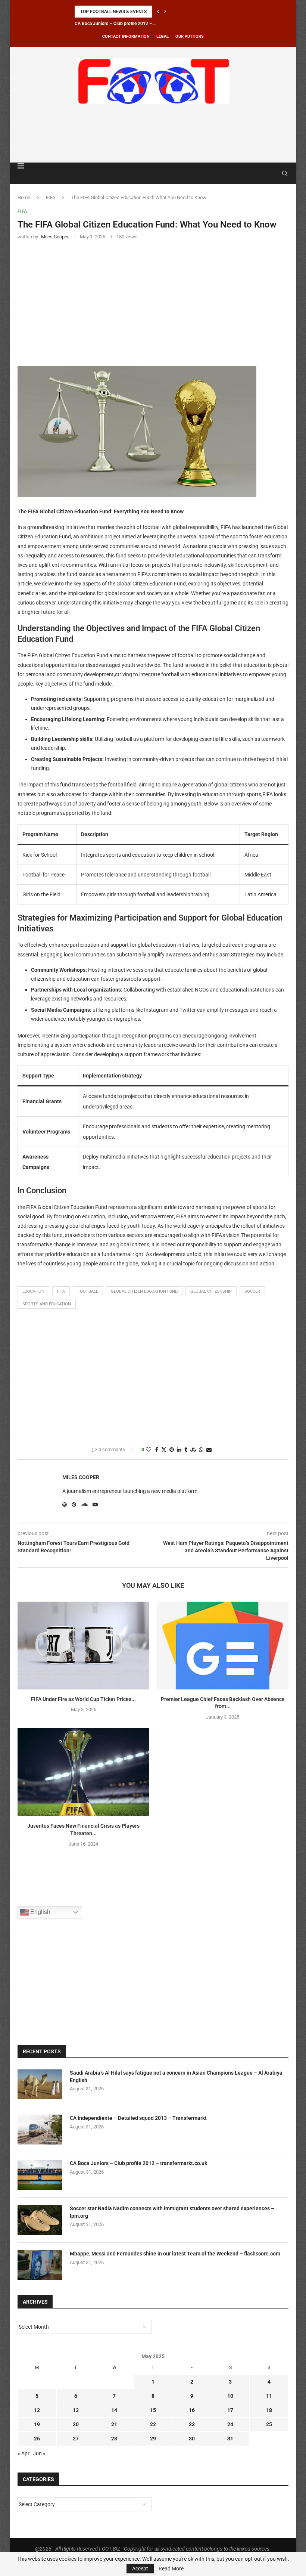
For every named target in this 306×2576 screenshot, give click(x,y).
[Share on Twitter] (164, 1450)
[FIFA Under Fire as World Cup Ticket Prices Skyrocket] (83, 1646)
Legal (163, 36)
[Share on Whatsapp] (201, 1450)
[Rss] (274, 173)
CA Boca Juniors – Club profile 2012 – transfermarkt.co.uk (138, 2163)
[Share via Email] (209, 1450)
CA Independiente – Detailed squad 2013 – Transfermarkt (138, 2118)
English (40, 1912)
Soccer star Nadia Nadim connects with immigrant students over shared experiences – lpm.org (172, 2212)
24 (230, 2424)
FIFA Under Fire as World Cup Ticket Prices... (83, 1699)
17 (230, 2410)
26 (37, 2439)
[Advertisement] (153, 132)
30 (192, 2439)
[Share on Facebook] (157, 1450)
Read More (171, 2569)
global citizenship (211, 1291)
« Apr (24, 2453)
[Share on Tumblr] (186, 1450)
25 (269, 2424)
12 (37, 2410)
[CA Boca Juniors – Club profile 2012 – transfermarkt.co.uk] (40, 2175)
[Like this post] (149, 1450)
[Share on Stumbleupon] (193, 1450)
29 (153, 2439)
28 (114, 2439)
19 (37, 2424)
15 (153, 2410)
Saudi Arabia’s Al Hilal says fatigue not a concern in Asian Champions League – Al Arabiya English (176, 2076)
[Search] (285, 173)
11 (269, 2396)
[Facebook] (267, 173)
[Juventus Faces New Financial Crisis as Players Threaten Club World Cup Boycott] (83, 1772)
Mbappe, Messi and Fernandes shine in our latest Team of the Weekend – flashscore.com (175, 2254)
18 (269, 2410)
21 (114, 2424)
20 (76, 2424)
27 (76, 2439)
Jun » (39, 2453)
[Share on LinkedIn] (179, 1450)
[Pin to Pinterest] (172, 1450)
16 (192, 2410)
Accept (140, 2569)
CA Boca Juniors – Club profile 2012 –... (115, 24)
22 (153, 2424)
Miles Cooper (81, 1477)
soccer (252, 1291)
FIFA (51, 197)
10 (230, 2396)
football (88, 1291)
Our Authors (190, 36)
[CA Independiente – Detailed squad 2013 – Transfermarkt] (40, 2130)
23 (192, 2424)
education (33, 1291)
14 (114, 2410)
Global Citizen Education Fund (144, 1291)
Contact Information (126, 36)
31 (230, 2439)
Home (24, 197)
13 (76, 2410)
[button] (158, 12)
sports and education (47, 1304)
